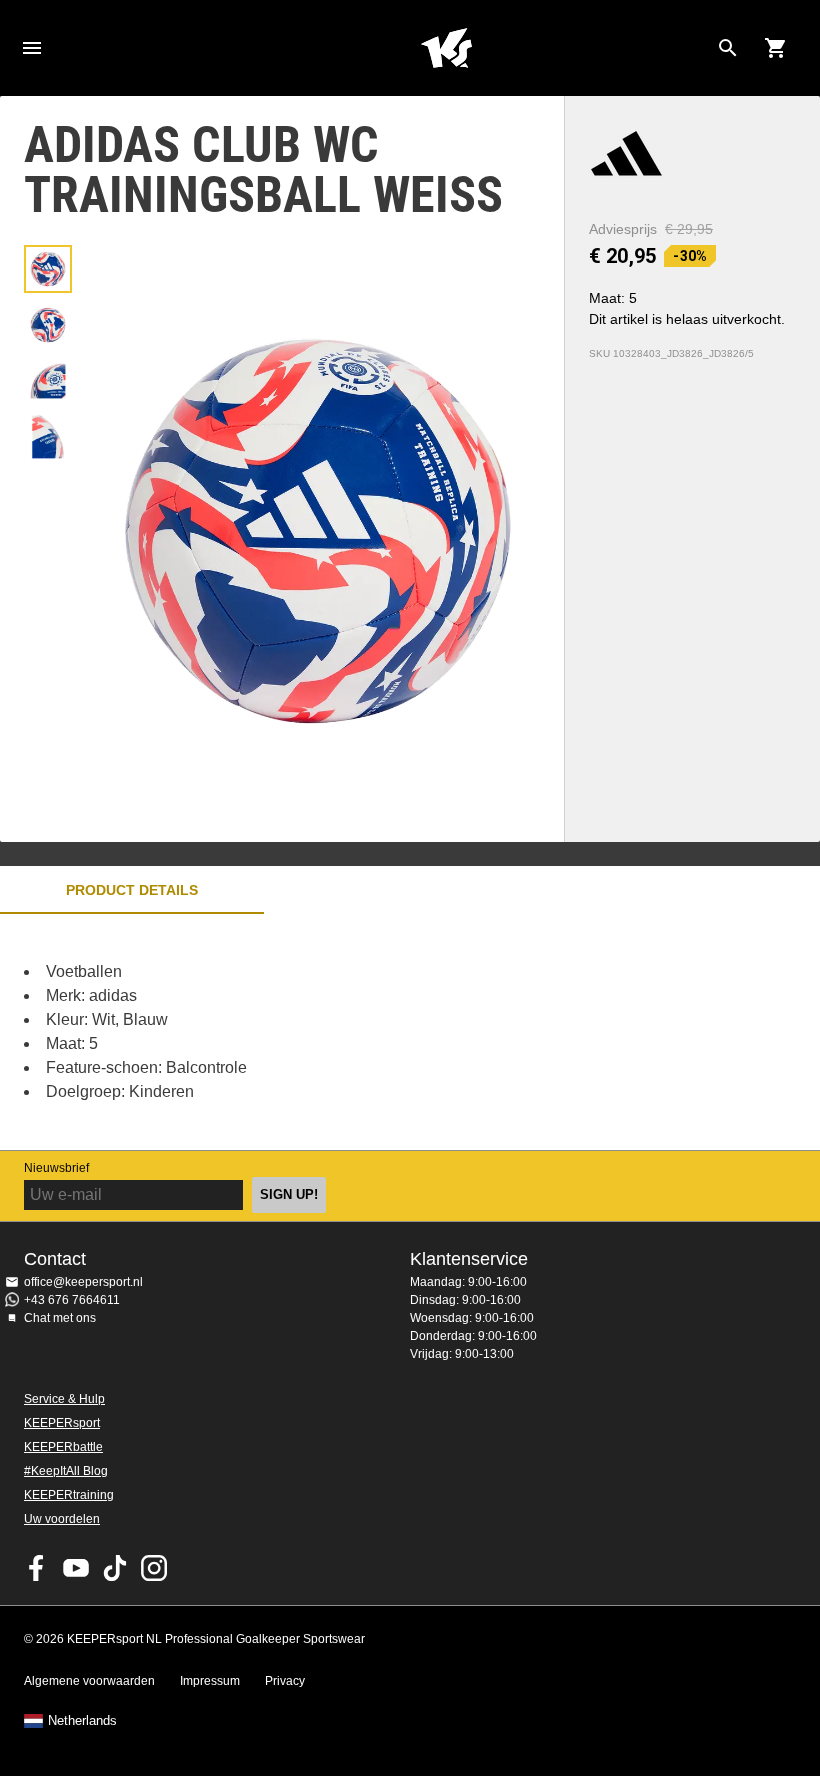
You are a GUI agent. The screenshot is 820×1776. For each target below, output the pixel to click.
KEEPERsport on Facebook (37, 1568)
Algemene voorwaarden (89, 1681)
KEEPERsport (62, 1423)
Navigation (32, 48)
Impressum (210, 1681)
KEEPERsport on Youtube (76, 1568)
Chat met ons (60, 1318)
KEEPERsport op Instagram (154, 1568)
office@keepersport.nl (83, 1282)
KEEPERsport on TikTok (115, 1568)
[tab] (48, 269)
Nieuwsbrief (56, 1168)
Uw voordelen (62, 1519)
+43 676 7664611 (72, 1300)
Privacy (285, 1681)
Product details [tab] (132, 890)
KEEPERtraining (69, 1495)
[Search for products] (728, 48)
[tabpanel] (350, 1032)
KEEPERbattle (63, 1447)
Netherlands (82, 1721)
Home (446, 48)
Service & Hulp (64, 1399)
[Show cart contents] (776, 48)
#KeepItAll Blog (66, 1471)
